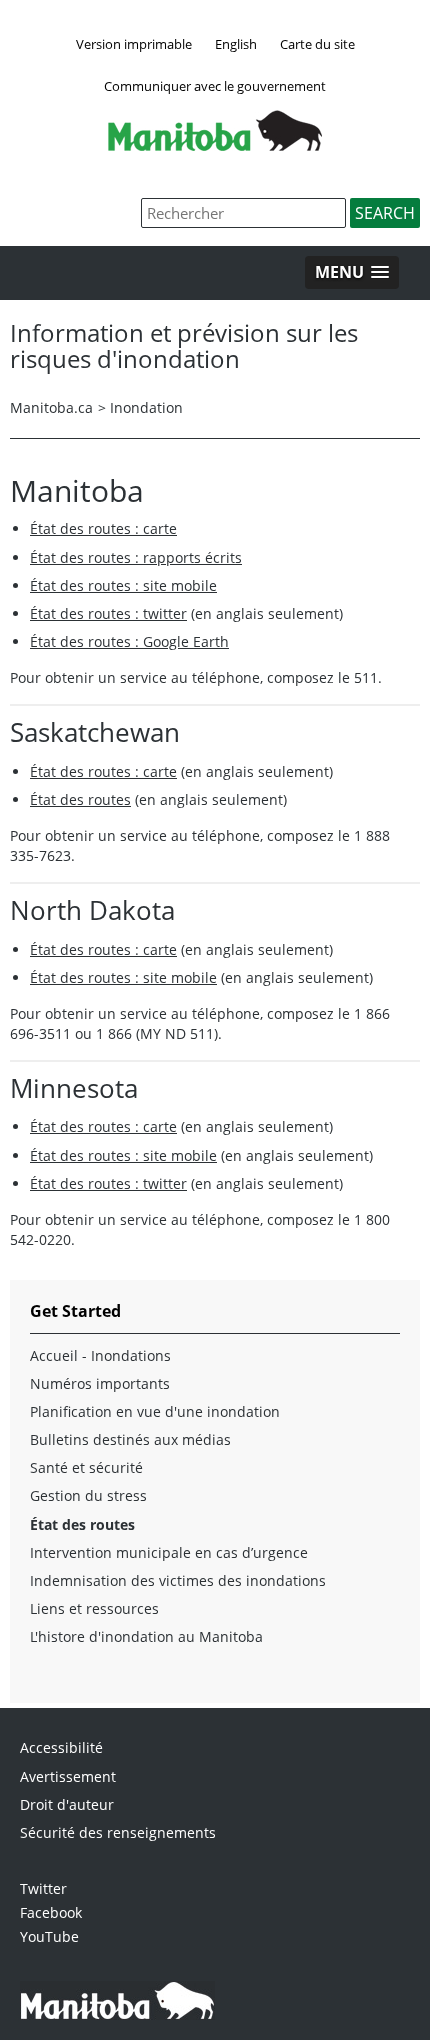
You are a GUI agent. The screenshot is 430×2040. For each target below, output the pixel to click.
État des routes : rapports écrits (136, 557)
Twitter (43, 1888)
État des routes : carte (103, 528)
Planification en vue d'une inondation (155, 1411)
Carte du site (317, 44)
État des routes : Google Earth (129, 641)
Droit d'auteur (67, 1804)
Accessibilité (61, 1747)
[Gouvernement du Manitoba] (215, 145)
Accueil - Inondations (100, 1355)
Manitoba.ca (51, 407)
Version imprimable (134, 44)
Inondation (146, 407)
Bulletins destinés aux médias (130, 1439)
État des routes (80, 799)
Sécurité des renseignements (118, 1832)
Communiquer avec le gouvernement (215, 86)
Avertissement (68, 1776)
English (236, 44)
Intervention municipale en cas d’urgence (169, 1552)
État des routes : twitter (108, 613)
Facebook (51, 1912)
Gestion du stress (88, 1495)
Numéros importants (100, 1383)
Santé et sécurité (86, 1467)
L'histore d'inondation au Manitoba (146, 1636)
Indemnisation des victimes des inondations (178, 1580)
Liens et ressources (94, 1608)
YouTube (49, 1936)
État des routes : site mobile (123, 585)
